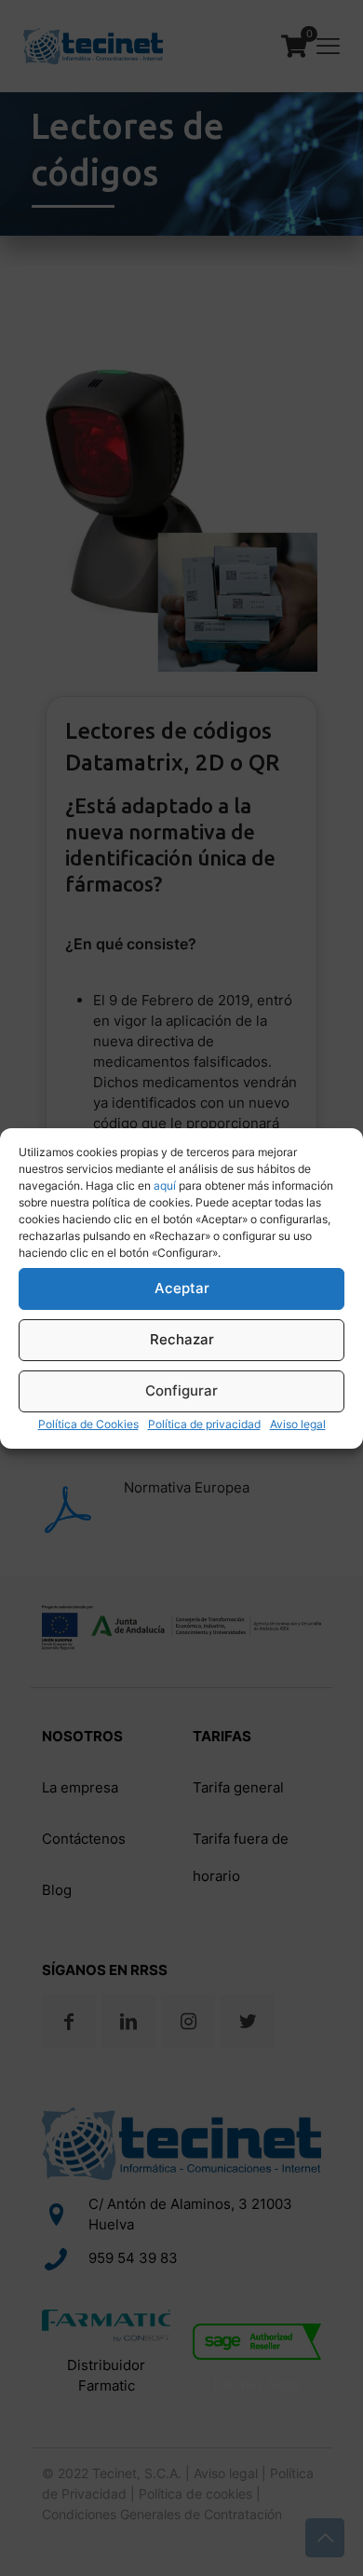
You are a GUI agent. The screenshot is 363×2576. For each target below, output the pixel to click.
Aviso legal (298, 1424)
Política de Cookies (88, 1424)
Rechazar (182, 1339)
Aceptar (182, 1288)
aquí (165, 1186)
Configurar (181, 1390)
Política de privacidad (204, 1424)
